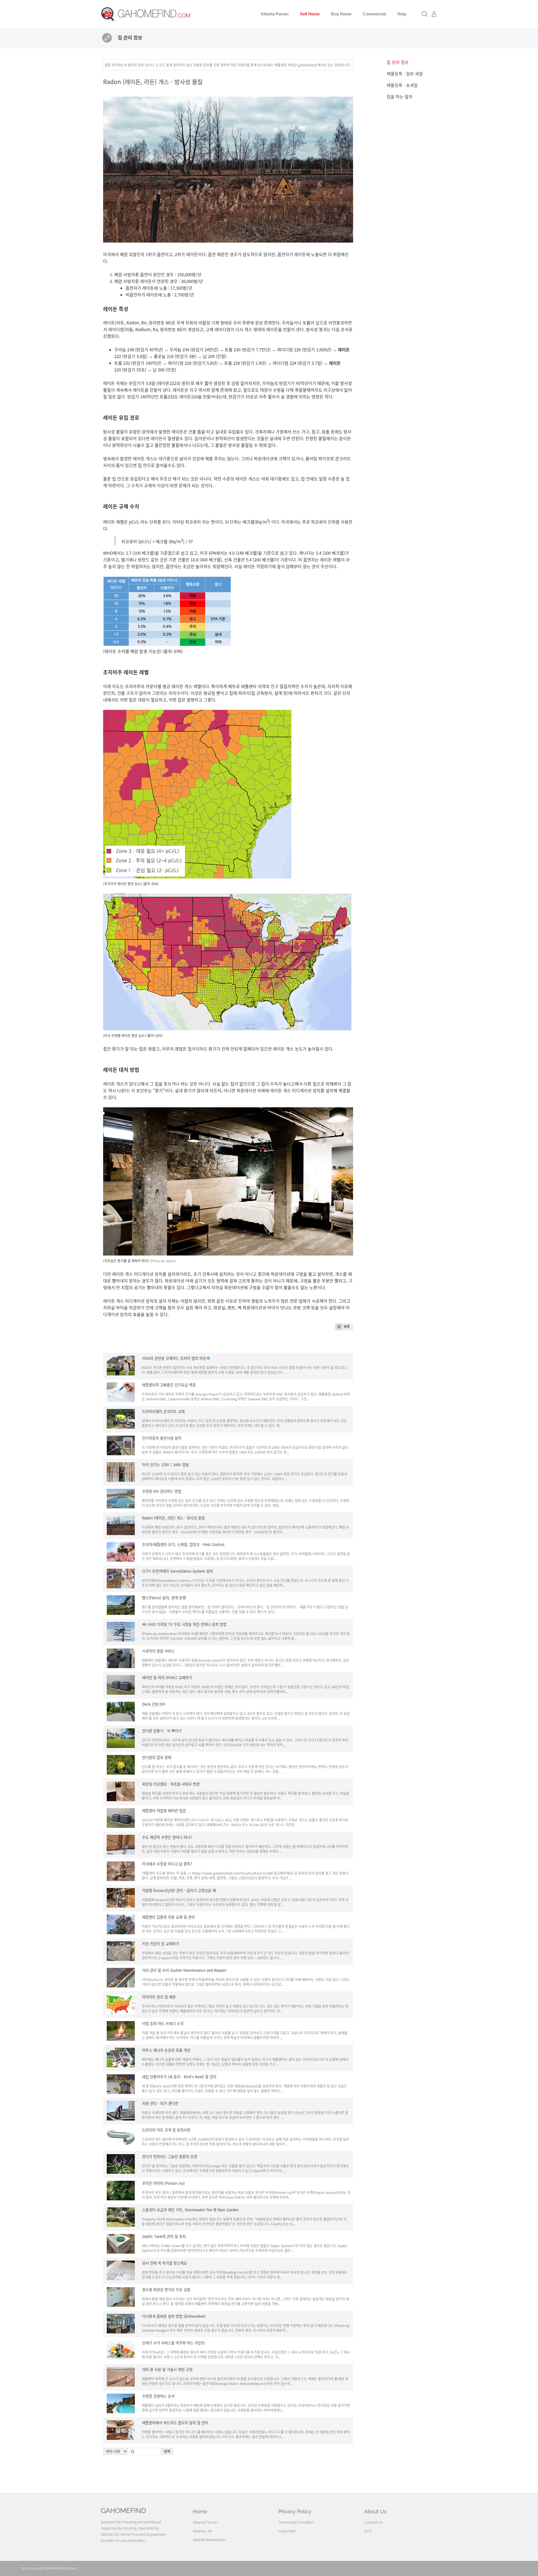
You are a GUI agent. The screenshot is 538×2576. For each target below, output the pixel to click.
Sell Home (310, 14)
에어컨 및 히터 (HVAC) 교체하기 (167, 1678)
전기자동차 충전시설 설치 (162, 1438)
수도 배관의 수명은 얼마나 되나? (167, 1837)
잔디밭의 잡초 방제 (157, 1757)
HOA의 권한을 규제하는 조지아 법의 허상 (174, 1358)
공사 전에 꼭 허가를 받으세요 (164, 2263)
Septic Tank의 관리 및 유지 (164, 2236)
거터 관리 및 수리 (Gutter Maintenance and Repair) (184, 1970)
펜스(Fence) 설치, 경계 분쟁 (164, 1598)
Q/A (368, 2531)
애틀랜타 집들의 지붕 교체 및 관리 (168, 1917)
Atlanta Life (202, 2531)
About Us (375, 2511)
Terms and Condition (296, 2522)
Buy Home (341, 14)
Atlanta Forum (275, 14)
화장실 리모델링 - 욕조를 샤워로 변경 (171, 1784)
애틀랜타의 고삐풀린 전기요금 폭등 (169, 1385)
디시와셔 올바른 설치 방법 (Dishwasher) (174, 2316)
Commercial (374, 14)
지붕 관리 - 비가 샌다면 (160, 2103)
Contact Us (374, 2522)
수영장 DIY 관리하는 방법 (162, 1491)
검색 (167, 2451)
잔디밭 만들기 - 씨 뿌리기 (162, 1731)
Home (200, 2511)
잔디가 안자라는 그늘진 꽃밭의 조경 (170, 2157)
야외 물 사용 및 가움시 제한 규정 (167, 2369)
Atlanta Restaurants (209, 2540)
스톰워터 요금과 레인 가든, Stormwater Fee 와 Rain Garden (190, 2210)
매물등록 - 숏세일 (402, 85)
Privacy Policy (295, 2511)
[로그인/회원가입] (434, 14)
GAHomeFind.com (61, 2568)
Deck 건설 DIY (154, 1704)
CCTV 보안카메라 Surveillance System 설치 (178, 1571)
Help (402, 14)
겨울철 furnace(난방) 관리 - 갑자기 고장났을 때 (179, 1890)
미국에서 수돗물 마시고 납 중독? (167, 1864)
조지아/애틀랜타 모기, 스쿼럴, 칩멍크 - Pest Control (183, 1544)
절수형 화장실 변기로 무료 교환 (166, 2290)
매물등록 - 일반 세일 (405, 74)
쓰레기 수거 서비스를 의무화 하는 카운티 (173, 2343)
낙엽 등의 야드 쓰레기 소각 (163, 2023)
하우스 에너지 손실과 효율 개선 (166, 2050)
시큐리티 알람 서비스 (158, 1651)
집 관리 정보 (398, 62)
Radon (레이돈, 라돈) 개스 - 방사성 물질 (153, 82)
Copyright (287, 2531)
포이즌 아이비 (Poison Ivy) (163, 2183)
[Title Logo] (107, 38)
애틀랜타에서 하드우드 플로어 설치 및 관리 (175, 2423)
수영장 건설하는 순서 (158, 2396)
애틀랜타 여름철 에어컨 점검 (164, 1811)
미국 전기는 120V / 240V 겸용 (165, 1465)
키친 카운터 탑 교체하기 (161, 1944)
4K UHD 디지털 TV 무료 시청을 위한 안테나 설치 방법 (184, 1624)
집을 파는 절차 (400, 97)
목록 (347, 1327)
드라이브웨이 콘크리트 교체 (163, 1411)
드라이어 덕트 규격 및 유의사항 (166, 2130)
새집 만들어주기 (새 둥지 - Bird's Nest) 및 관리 (179, 2077)
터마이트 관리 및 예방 (159, 1997)
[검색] (425, 14)
